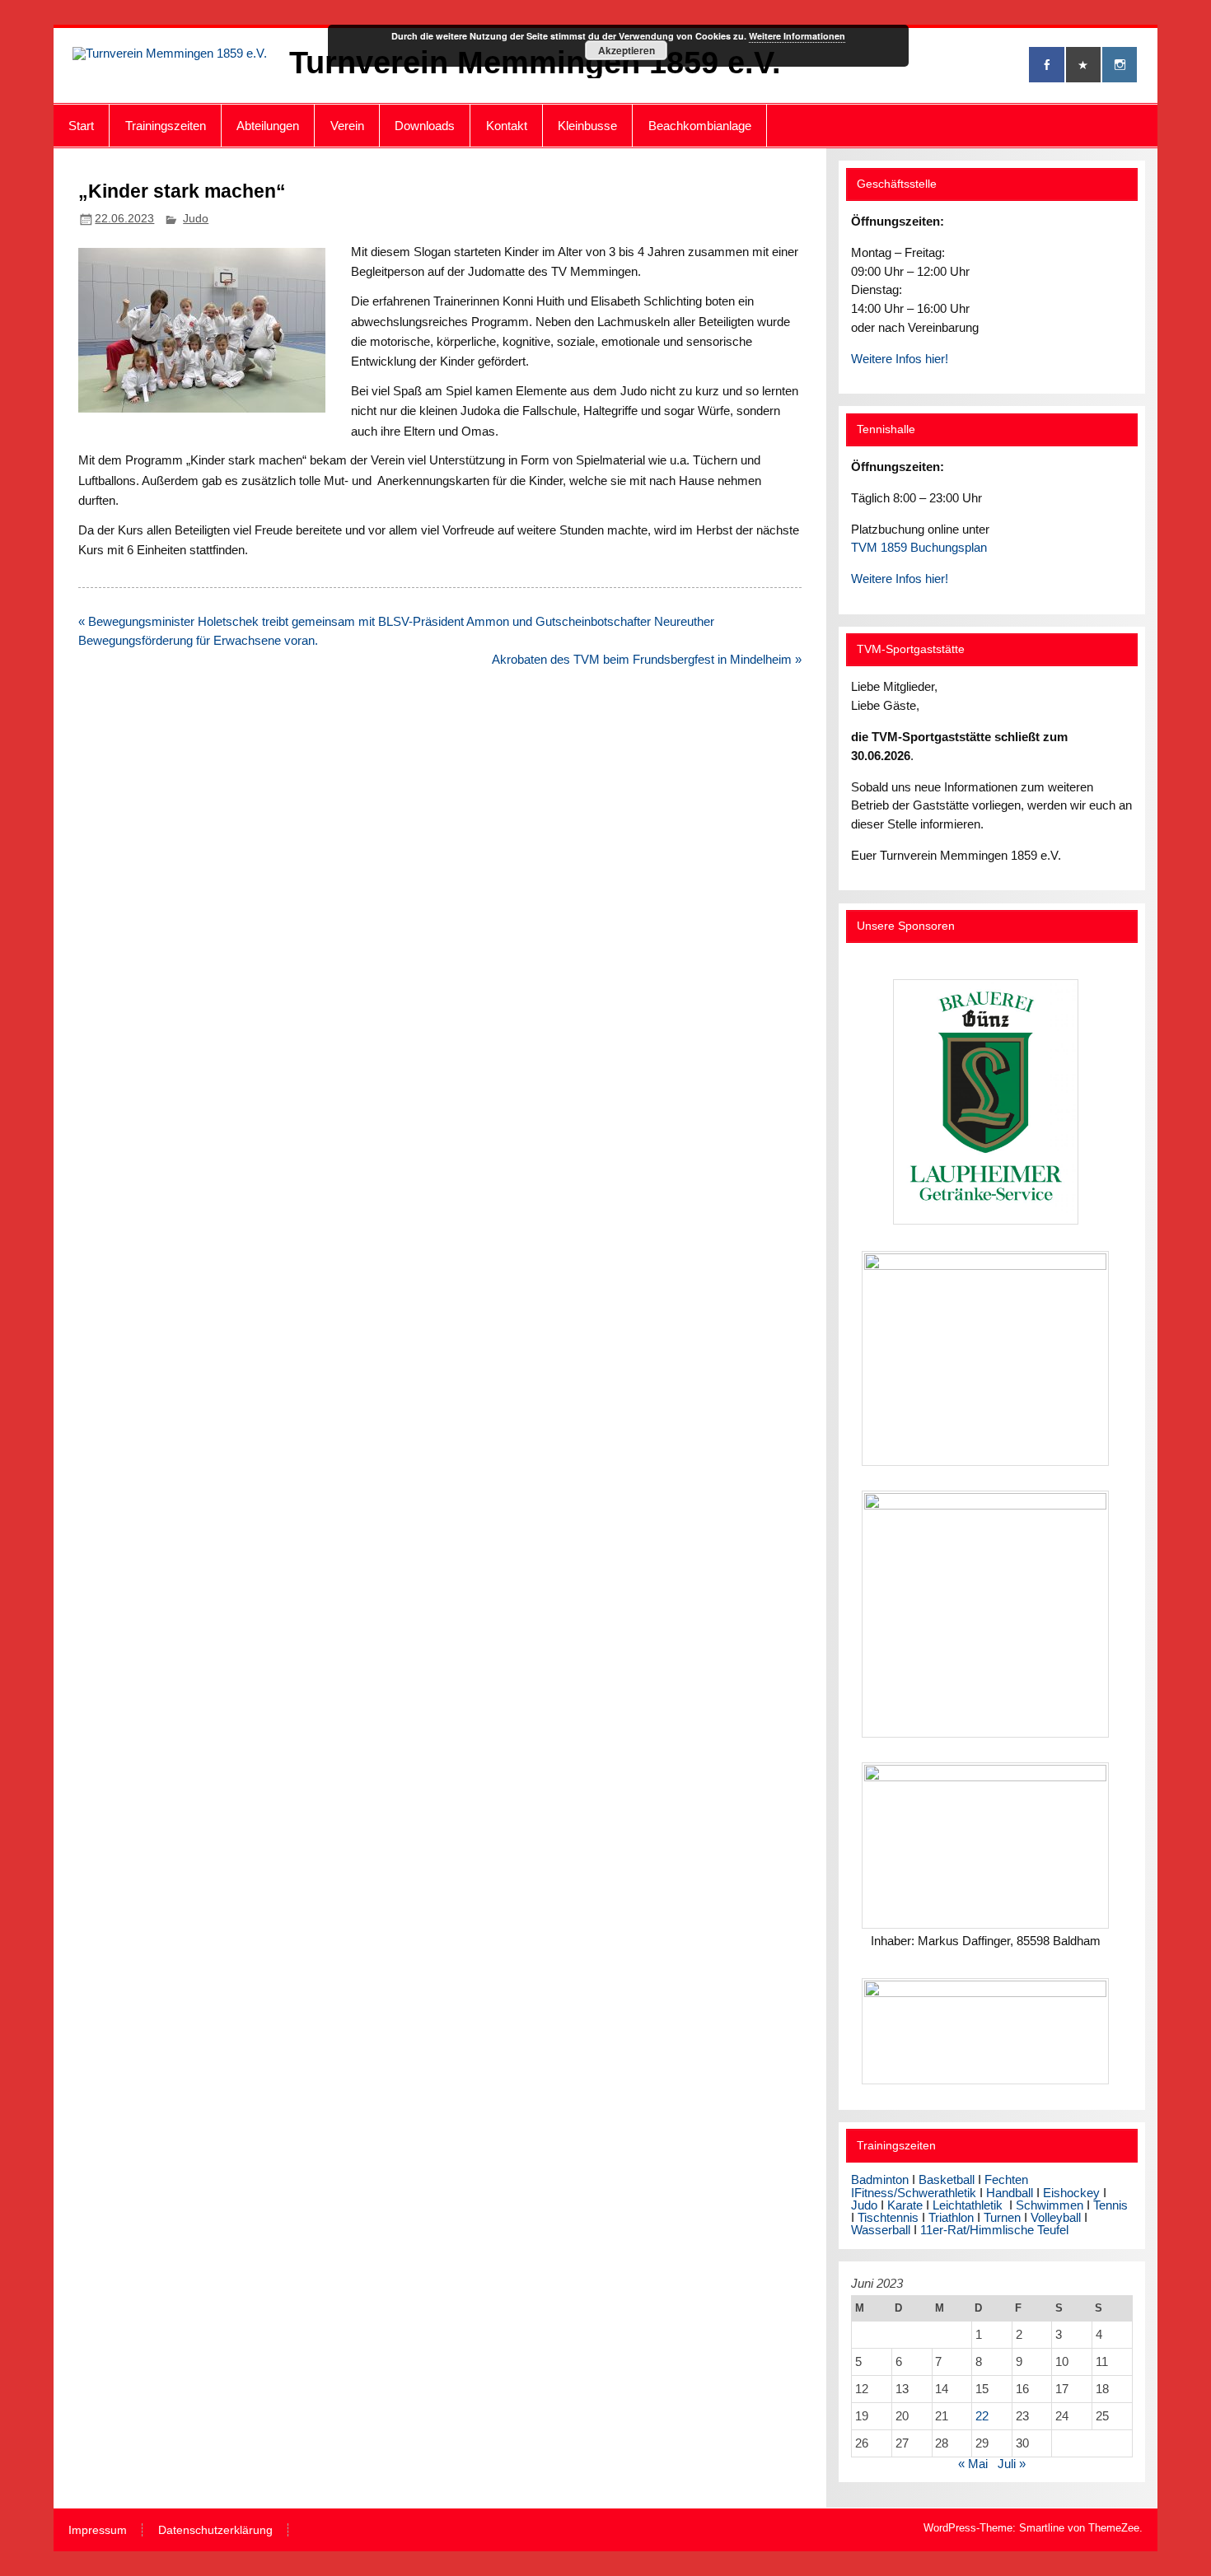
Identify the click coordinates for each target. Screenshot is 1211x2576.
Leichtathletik (968, 2205)
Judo (196, 219)
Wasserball (881, 2230)
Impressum (98, 2531)
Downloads (425, 126)
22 (982, 2416)
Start (81, 126)
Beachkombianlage (700, 126)
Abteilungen (268, 126)
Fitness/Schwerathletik (915, 2193)
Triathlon (951, 2217)
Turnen (1002, 2217)
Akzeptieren (627, 50)
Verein (347, 126)
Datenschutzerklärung (215, 2531)
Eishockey (1071, 2193)
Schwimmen (1050, 2205)
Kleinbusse (587, 126)
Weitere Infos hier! (900, 359)
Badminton (880, 2179)
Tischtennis (890, 2217)
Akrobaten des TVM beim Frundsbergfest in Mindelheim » (647, 659)
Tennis (1110, 2205)
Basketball (947, 2179)
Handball (1010, 2193)
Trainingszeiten (166, 126)
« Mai (973, 2464)
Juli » (1012, 2464)
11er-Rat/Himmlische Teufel (994, 2230)
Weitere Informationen (797, 36)
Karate (905, 2205)
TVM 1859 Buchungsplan (919, 547)
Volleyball (1056, 2217)
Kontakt (507, 126)
